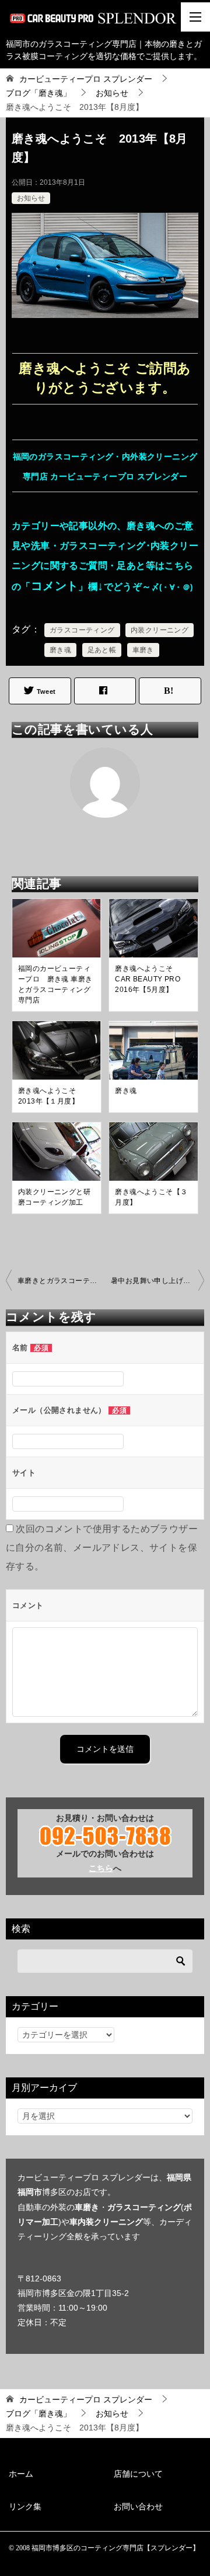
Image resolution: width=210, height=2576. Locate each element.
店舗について (138, 2474)
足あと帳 (102, 650)
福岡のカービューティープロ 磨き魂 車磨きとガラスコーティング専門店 (55, 984)
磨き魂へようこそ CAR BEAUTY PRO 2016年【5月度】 (151, 979)
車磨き (143, 650)
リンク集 (25, 2506)
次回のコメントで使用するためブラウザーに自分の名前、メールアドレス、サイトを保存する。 (102, 1548)
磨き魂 (60, 650)
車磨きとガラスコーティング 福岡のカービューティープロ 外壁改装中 (61, 1281)
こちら (101, 1868)
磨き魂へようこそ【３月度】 (151, 1197)
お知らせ (31, 198)
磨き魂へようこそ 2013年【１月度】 (51, 1096)
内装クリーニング (160, 630)
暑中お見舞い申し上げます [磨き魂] (157, 1281)
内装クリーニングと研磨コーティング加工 (54, 1197)
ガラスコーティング (82, 630)
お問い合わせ (138, 2506)
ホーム (21, 2474)
